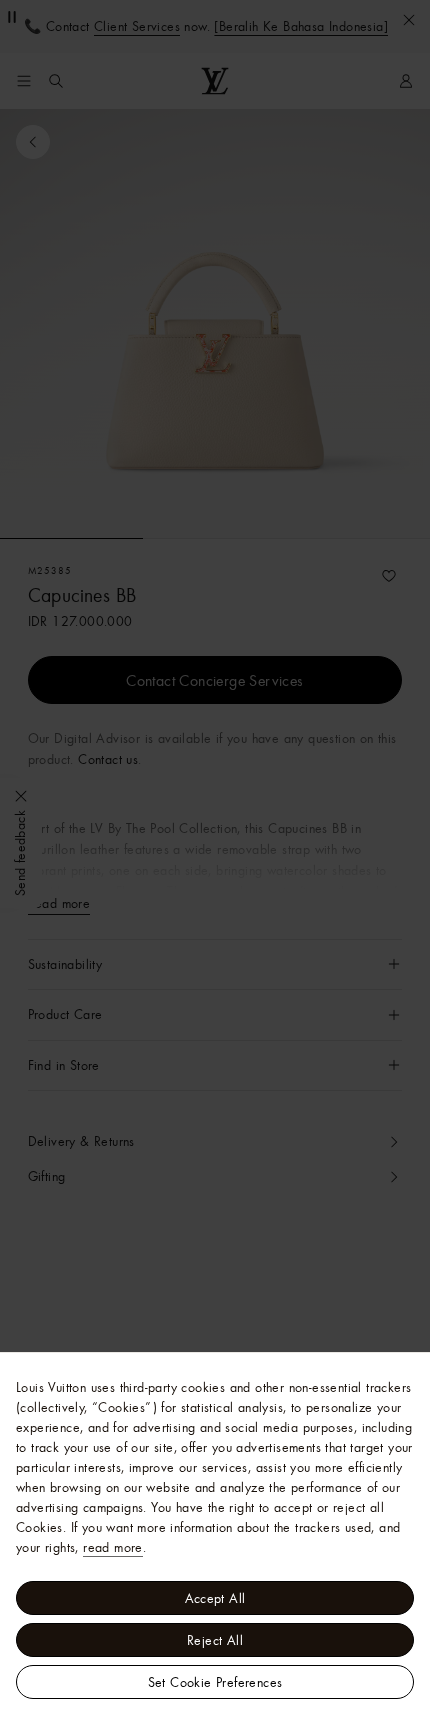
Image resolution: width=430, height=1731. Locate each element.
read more (113, 1547)
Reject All (215, 1640)
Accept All (215, 1598)
